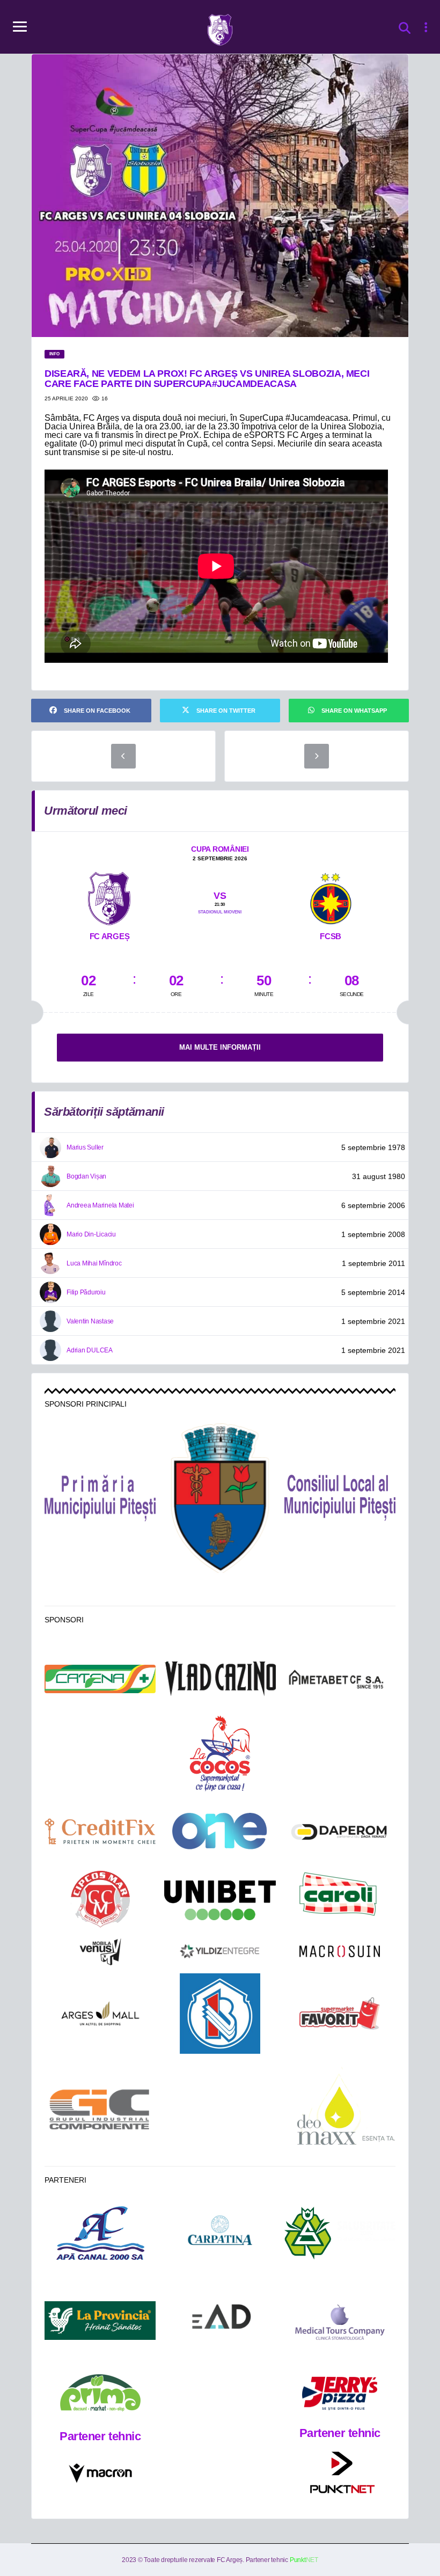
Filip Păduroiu (86, 1292)
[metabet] (340, 1679)
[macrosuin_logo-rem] (340, 1951)
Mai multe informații (220, 1047)
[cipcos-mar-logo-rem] (100, 1900)
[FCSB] (331, 896)
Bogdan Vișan (86, 1176)
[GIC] (100, 2109)
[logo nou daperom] (340, 1831)
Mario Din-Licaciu (91, 1234)
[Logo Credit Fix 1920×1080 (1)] (100, 1831)
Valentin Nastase (90, 1321)
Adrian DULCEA (90, 1350)
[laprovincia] (100, 2321)
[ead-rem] (220, 2321)
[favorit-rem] (340, 2014)
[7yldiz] (220, 1951)
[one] (220, 1831)
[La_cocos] (220, 1752)
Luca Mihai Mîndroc (94, 1263)
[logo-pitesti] (220, 1498)
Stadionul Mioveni (220, 912)
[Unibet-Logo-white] (220, 1900)
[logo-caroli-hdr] (340, 1900)
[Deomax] (340, 2110)
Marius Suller (85, 1147)
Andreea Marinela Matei (100, 1205)
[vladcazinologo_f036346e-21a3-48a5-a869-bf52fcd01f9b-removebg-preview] (220, 1679)
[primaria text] (100, 1498)
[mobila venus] (100, 1952)
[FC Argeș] (109, 896)
